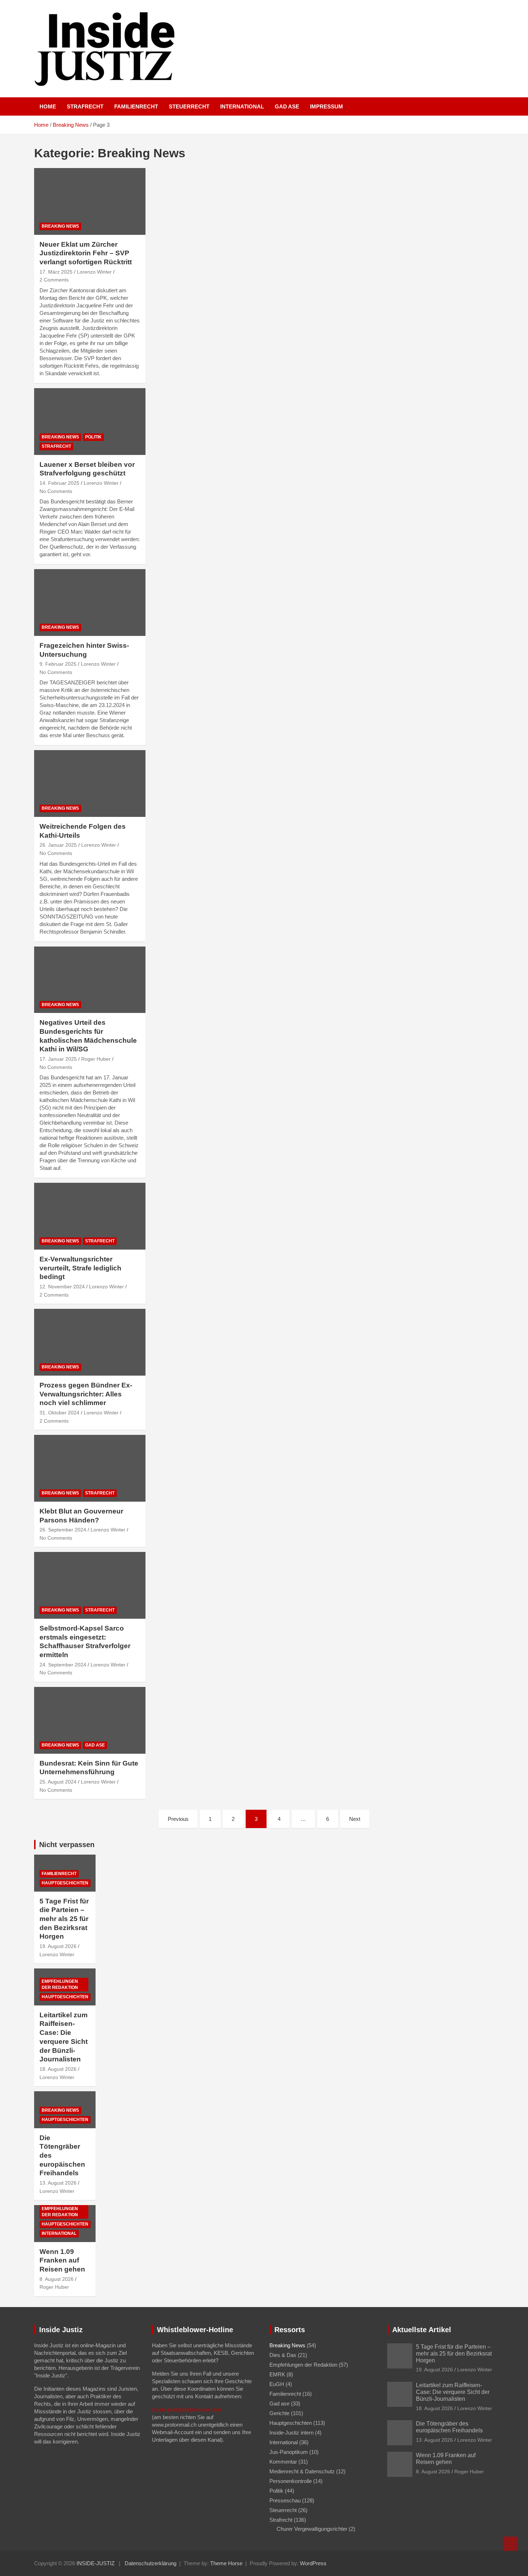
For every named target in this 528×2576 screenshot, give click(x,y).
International (242, 106)
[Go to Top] (510, 2544)
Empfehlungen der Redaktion (60, 1984)
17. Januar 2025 (58, 1059)
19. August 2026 (58, 1946)
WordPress (313, 2563)
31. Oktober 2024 (59, 1413)
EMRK (277, 2374)
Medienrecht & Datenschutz (302, 2471)
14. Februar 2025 (59, 483)
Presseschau (285, 2500)
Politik (93, 437)
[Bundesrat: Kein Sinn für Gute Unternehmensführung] (90, 1720)
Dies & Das (283, 2355)
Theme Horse (226, 2563)
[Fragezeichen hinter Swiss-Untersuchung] (90, 603)
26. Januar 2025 (58, 845)
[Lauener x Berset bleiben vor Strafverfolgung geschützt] (90, 421)
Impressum (326, 106)
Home (48, 106)
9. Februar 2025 (58, 664)
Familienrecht (136, 106)
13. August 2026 (58, 2183)
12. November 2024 (62, 1287)
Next (355, 1819)
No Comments (56, 491)
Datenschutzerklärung (150, 2563)
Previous (178, 1819)
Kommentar (283, 2462)
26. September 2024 (63, 1530)
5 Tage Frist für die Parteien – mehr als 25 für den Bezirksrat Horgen (64, 1919)
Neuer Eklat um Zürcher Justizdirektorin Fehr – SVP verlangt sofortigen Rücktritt (86, 253)
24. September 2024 (63, 1665)
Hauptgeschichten (65, 1883)
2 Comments (54, 280)
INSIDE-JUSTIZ (96, 2563)
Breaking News (60, 226)
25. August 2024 (58, 1782)
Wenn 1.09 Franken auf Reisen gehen (62, 2260)
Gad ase (287, 106)
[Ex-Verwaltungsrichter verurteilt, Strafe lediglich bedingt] (90, 1216)
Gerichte (279, 2413)
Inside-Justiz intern (291, 2433)
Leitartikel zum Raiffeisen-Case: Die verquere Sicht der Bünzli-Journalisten (453, 2392)
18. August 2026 (58, 2069)
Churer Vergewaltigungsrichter (312, 2529)
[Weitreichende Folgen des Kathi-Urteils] (90, 784)
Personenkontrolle (291, 2481)
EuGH (277, 2384)
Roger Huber (96, 1059)
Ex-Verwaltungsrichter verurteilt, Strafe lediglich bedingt (80, 1268)
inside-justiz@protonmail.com (187, 2410)
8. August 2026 (57, 2279)
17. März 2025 (56, 272)
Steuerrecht (189, 106)
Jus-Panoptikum (289, 2452)
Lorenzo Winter (94, 272)
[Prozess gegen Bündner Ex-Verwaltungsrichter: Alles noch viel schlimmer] (90, 1342)
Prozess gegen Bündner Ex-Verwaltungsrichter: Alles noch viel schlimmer (86, 1394)
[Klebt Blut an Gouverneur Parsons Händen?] (90, 1468)
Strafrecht (85, 106)
